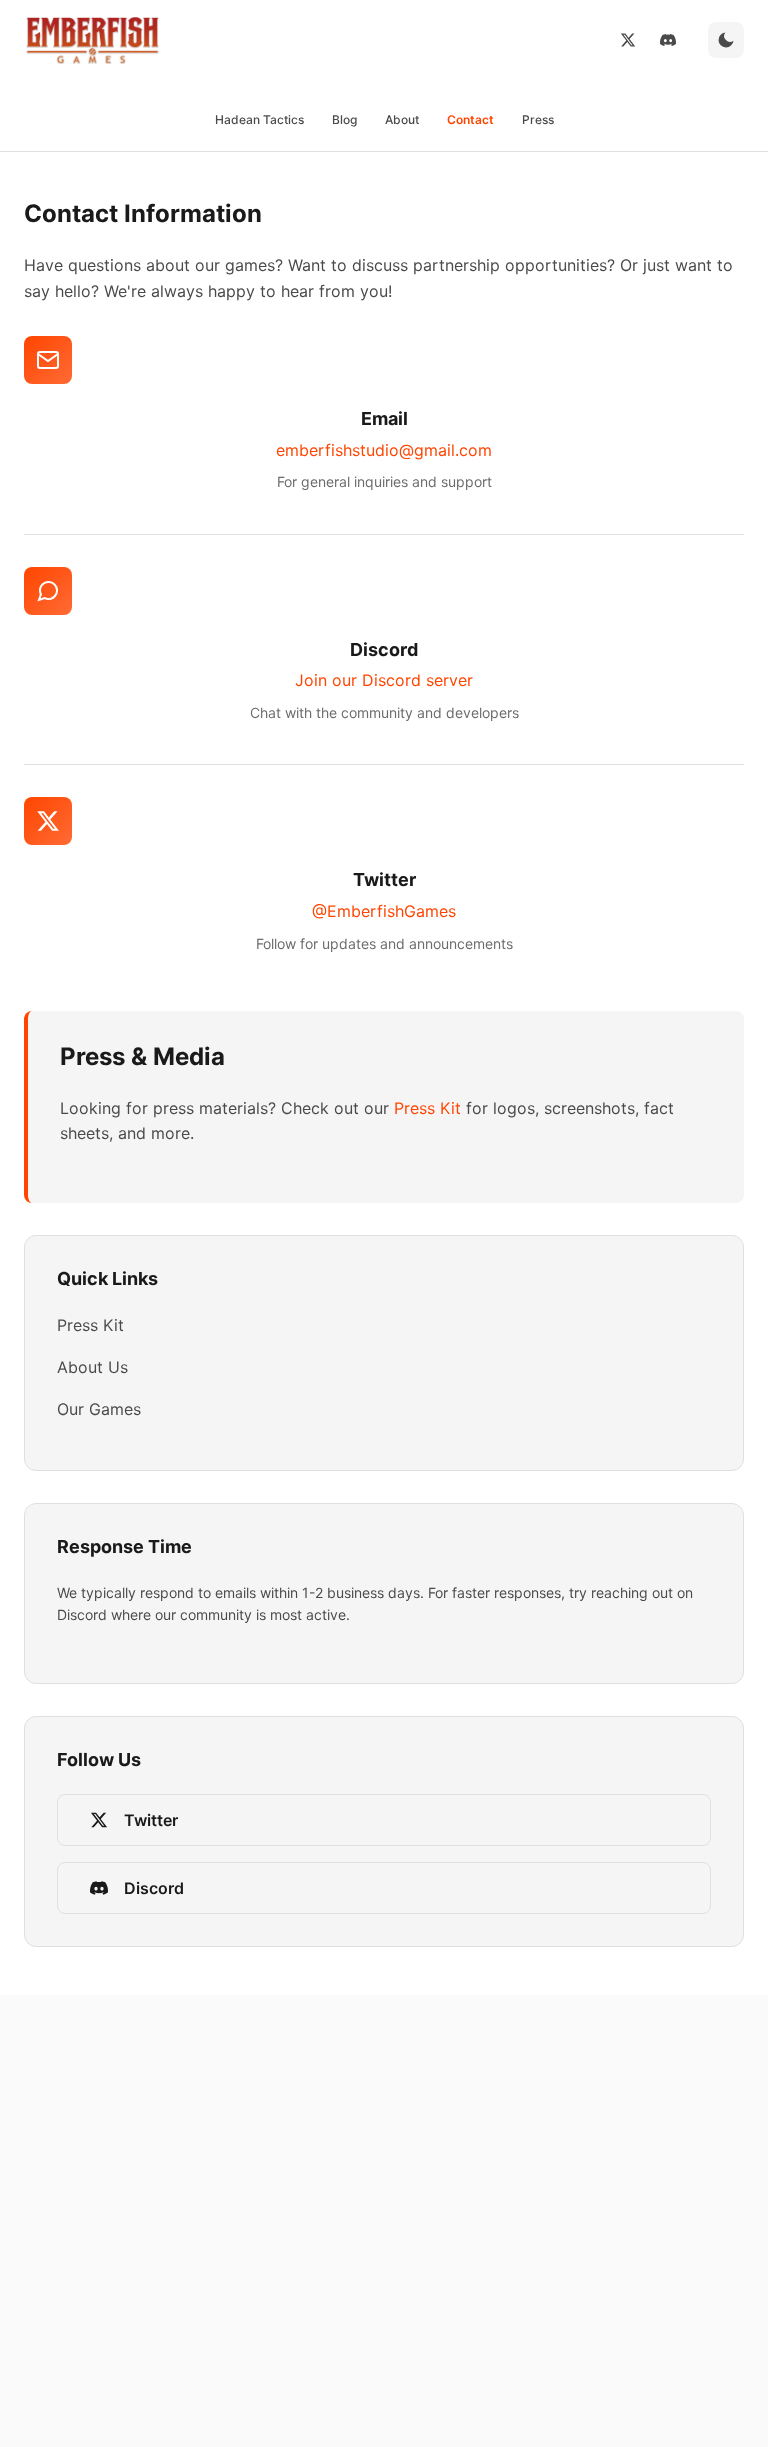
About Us (92, 1367)
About (402, 119)
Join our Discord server (384, 680)
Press (538, 119)
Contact (470, 119)
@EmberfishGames (384, 911)
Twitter (151, 1820)
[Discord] (668, 40)
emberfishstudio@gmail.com (384, 450)
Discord (154, 1888)
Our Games (99, 1409)
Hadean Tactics (259, 119)
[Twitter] (628, 40)
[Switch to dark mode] (726, 40)
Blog (344, 119)
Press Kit (427, 1108)
